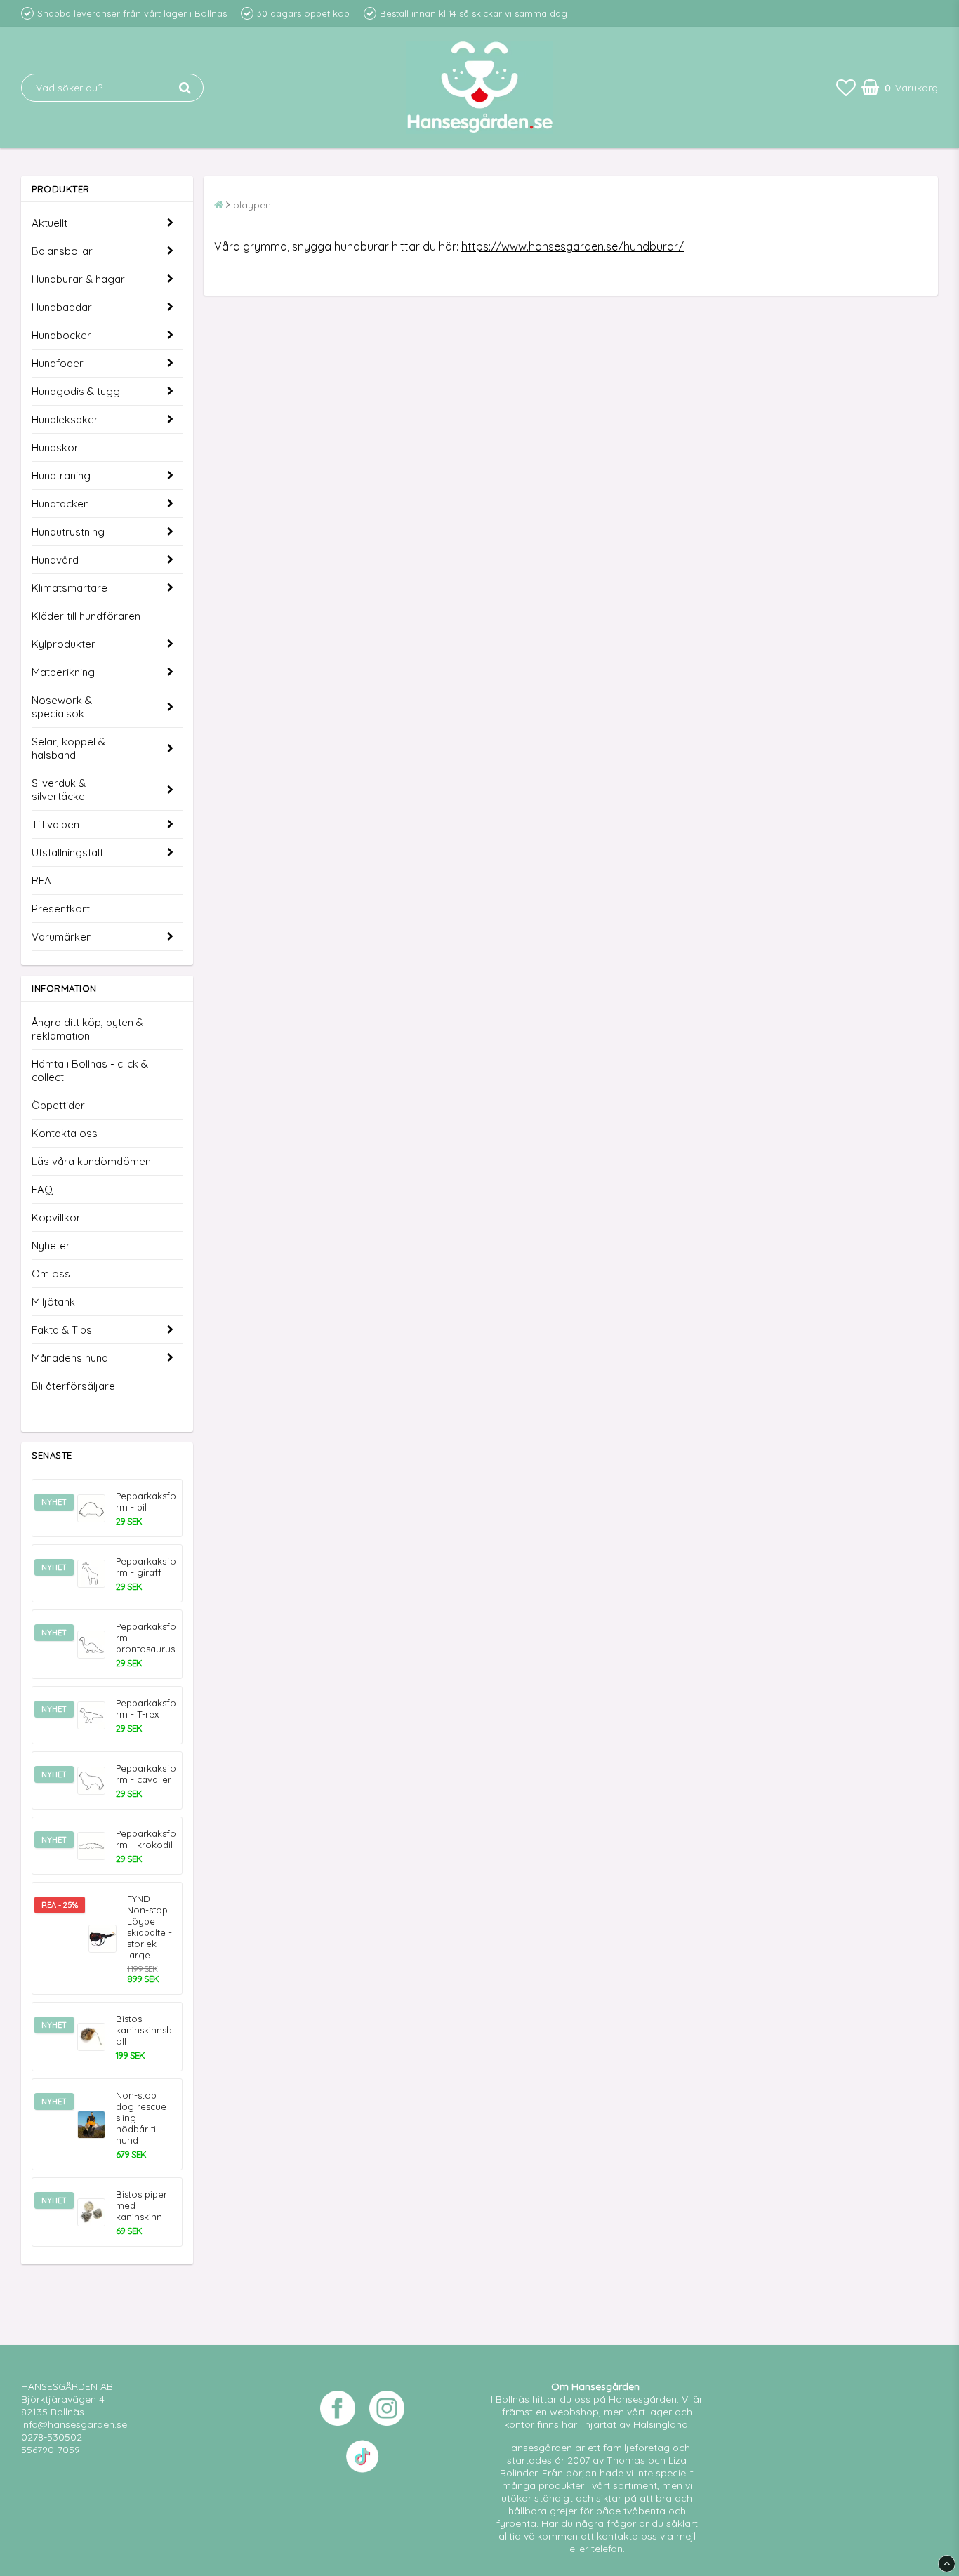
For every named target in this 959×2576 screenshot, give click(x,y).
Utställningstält (67, 852)
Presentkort (61, 909)
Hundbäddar (62, 307)
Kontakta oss (65, 1133)
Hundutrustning (68, 532)
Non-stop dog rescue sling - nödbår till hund (141, 2118)
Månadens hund (70, 1358)
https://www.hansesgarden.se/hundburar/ (573, 246)
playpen (252, 205)
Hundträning (61, 476)
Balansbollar (62, 251)
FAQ (42, 1189)
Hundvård (55, 560)
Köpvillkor (56, 1217)
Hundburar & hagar (78, 279)
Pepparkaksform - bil (146, 1501)
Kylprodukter (64, 644)
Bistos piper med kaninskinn (141, 2205)
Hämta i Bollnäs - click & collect (90, 1070)
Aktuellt (49, 223)
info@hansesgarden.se (74, 2424)
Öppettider (58, 1105)
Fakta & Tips (62, 1330)
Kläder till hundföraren (86, 616)
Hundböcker (61, 335)
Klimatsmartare (70, 588)
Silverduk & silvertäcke (59, 790)
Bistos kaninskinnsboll (144, 2030)
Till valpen (55, 824)
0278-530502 (52, 2437)
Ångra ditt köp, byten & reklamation (87, 1029)
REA (41, 881)
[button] (846, 87)
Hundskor (55, 447)
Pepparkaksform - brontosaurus (146, 1638)
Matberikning (63, 672)
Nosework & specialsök (62, 707)
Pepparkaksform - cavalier (146, 1774)
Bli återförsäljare (73, 1386)
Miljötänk (53, 1302)
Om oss (51, 1274)
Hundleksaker (65, 419)
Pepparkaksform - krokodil (146, 1839)
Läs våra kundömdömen (91, 1161)
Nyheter (51, 1246)
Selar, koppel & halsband (68, 748)
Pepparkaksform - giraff (146, 1567)
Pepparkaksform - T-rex (146, 1708)
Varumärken (62, 937)
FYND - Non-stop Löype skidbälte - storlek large (150, 1927)
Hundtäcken (60, 504)
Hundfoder (58, 363)
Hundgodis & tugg (76, 391)
